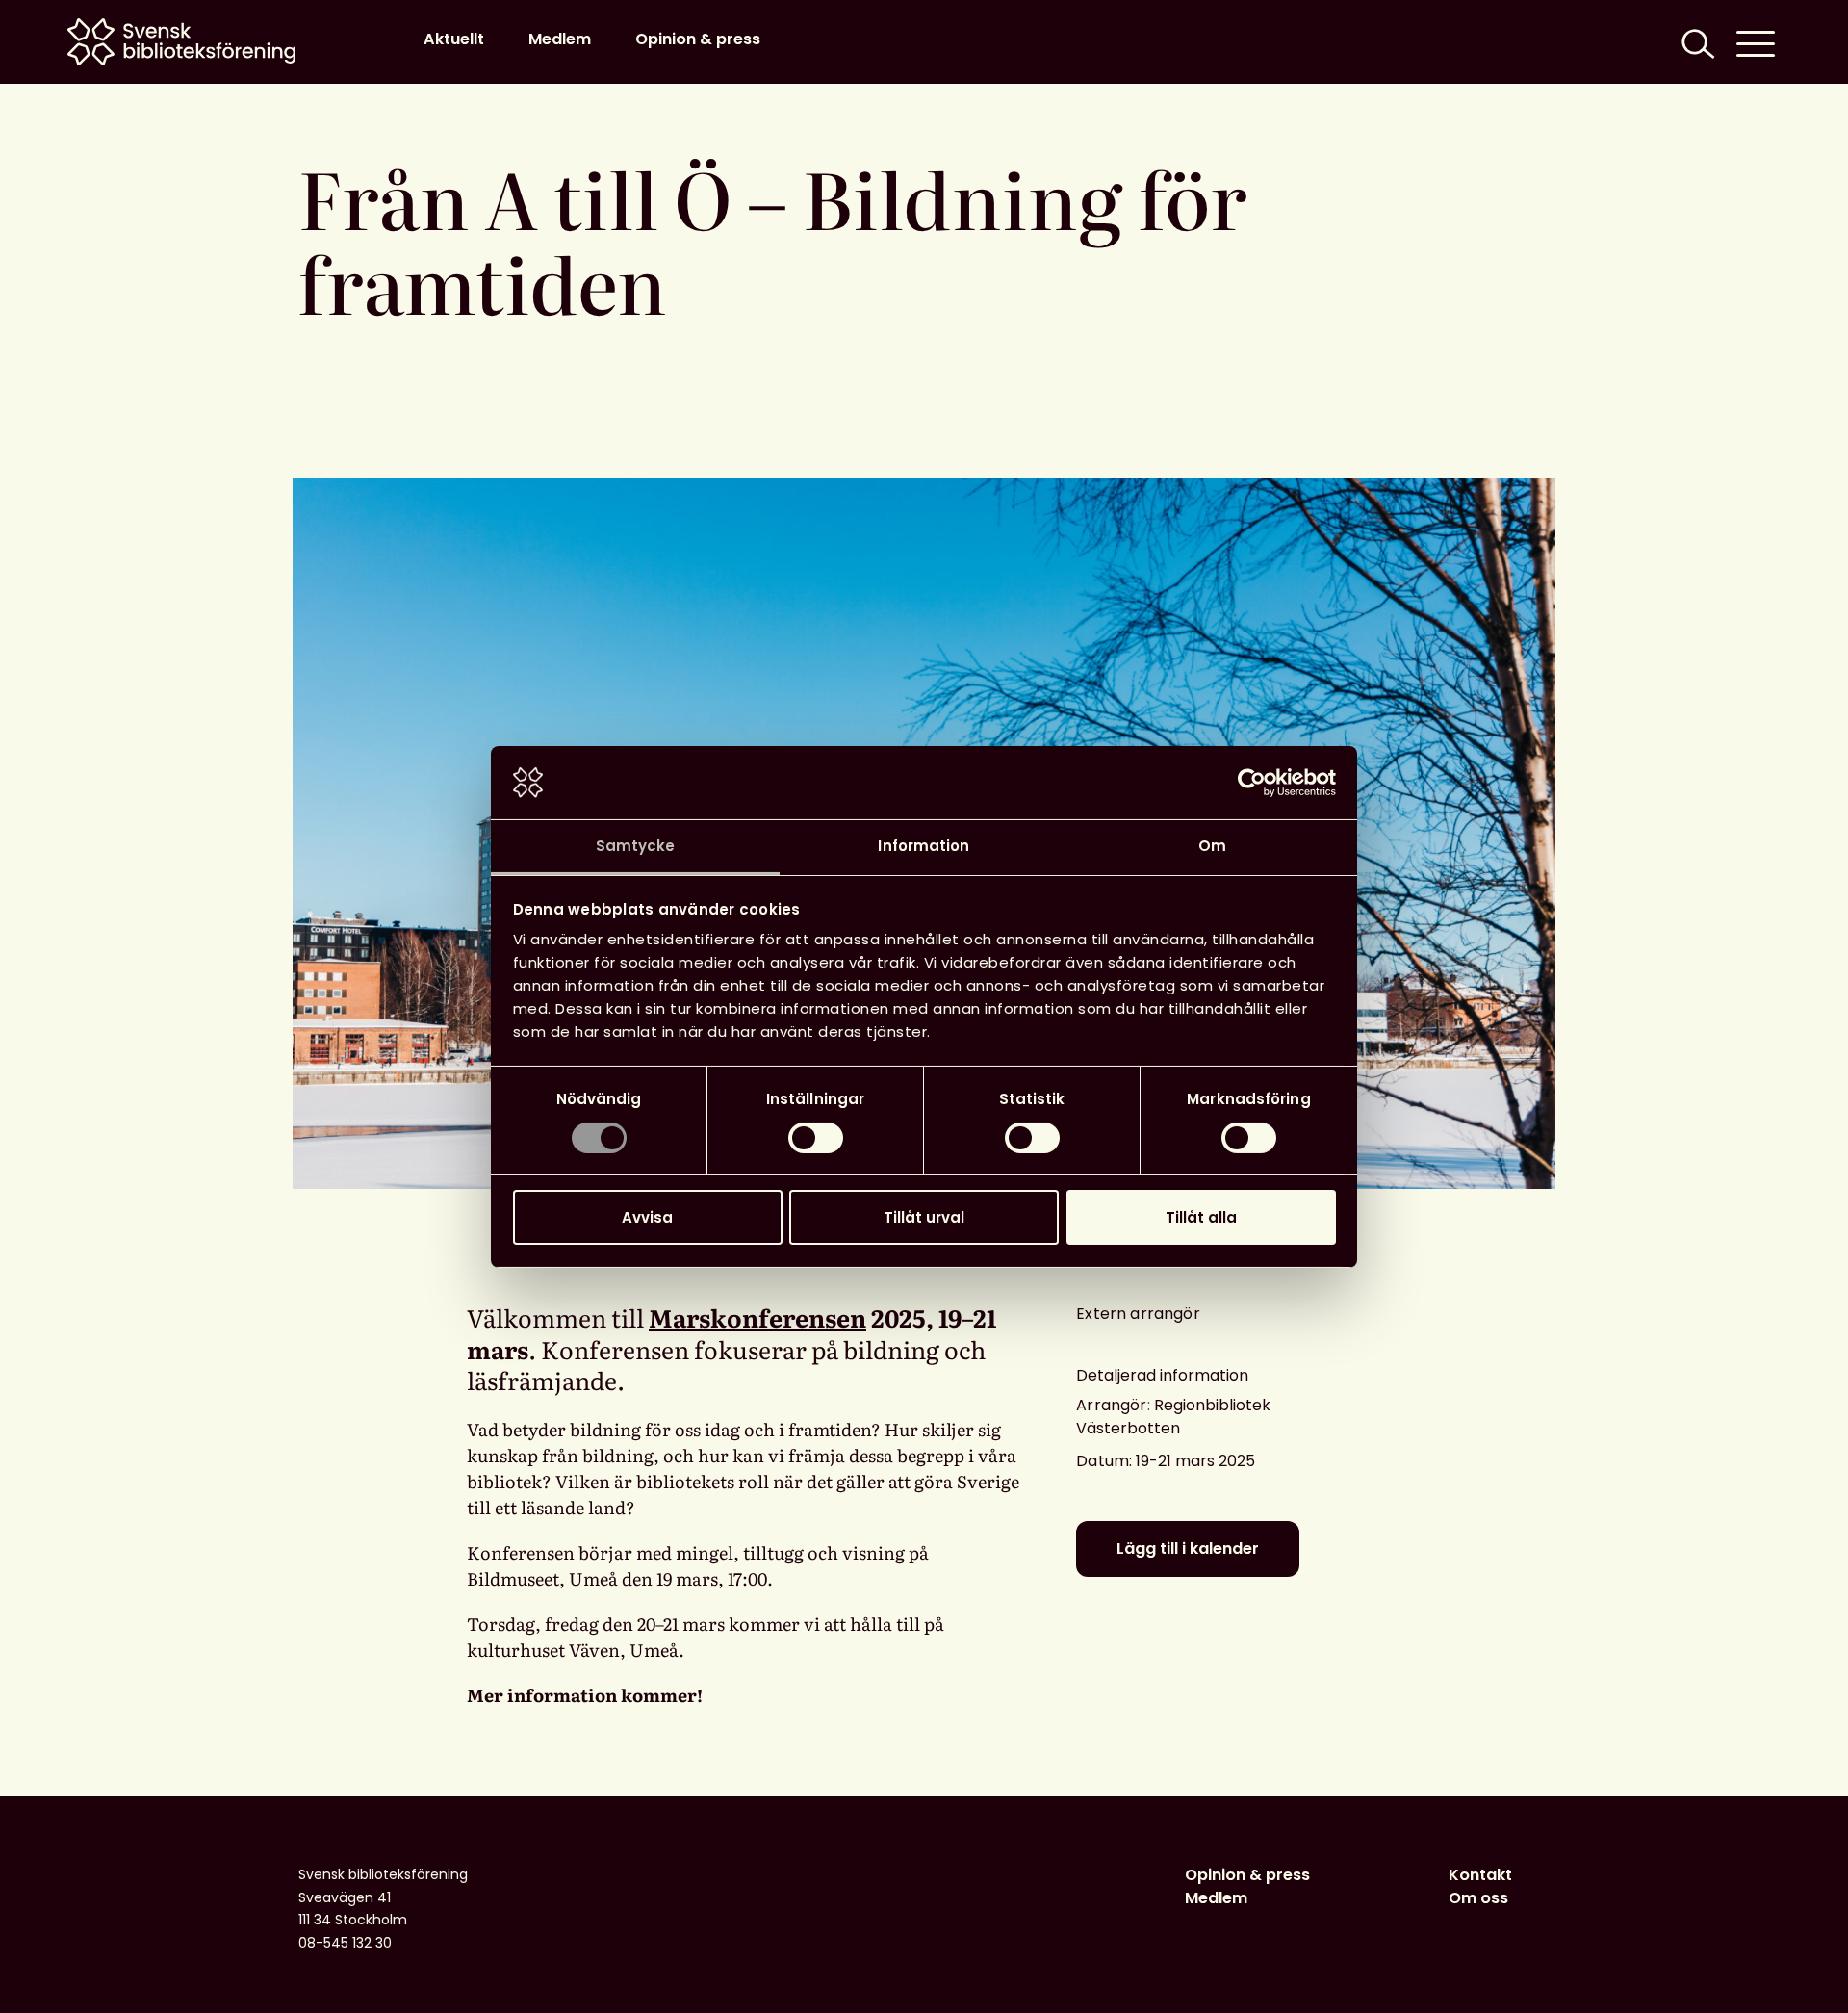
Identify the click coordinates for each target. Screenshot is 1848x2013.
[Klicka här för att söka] (1696, 42)
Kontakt (1480, 1875)
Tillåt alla (1201, 1217)
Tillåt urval (924, 1217)
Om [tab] (1212, 846)
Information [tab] (924, 846)
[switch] (816, 1138)
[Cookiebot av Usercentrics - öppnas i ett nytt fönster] (1252, 783)
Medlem (560, 39)
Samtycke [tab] (636, 846)
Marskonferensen (757, 1317)
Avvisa (647, 1217)
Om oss (1478, 1898)
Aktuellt (454, 39)
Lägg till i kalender (1188, 1548)
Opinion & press (698, 39)
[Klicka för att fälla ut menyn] (1756, 42)
